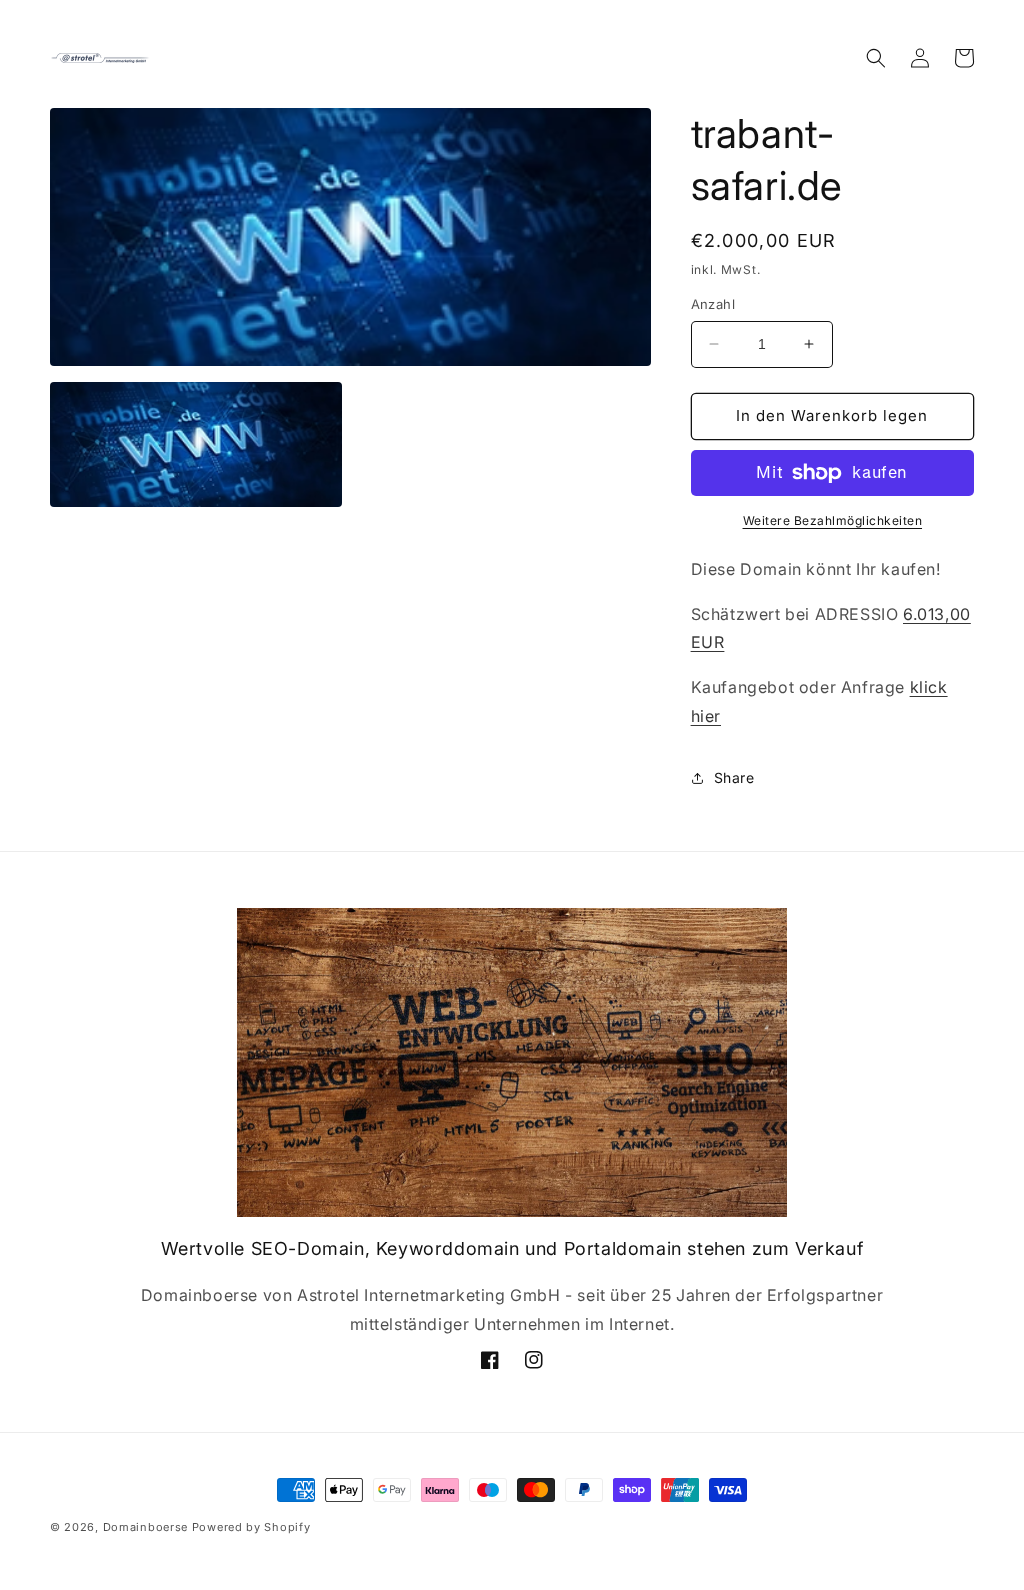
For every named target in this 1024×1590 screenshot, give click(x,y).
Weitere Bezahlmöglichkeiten (833, 520)
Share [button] (734, 777)
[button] (876, 58)
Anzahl (713, 304)
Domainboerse (145, 1527)
